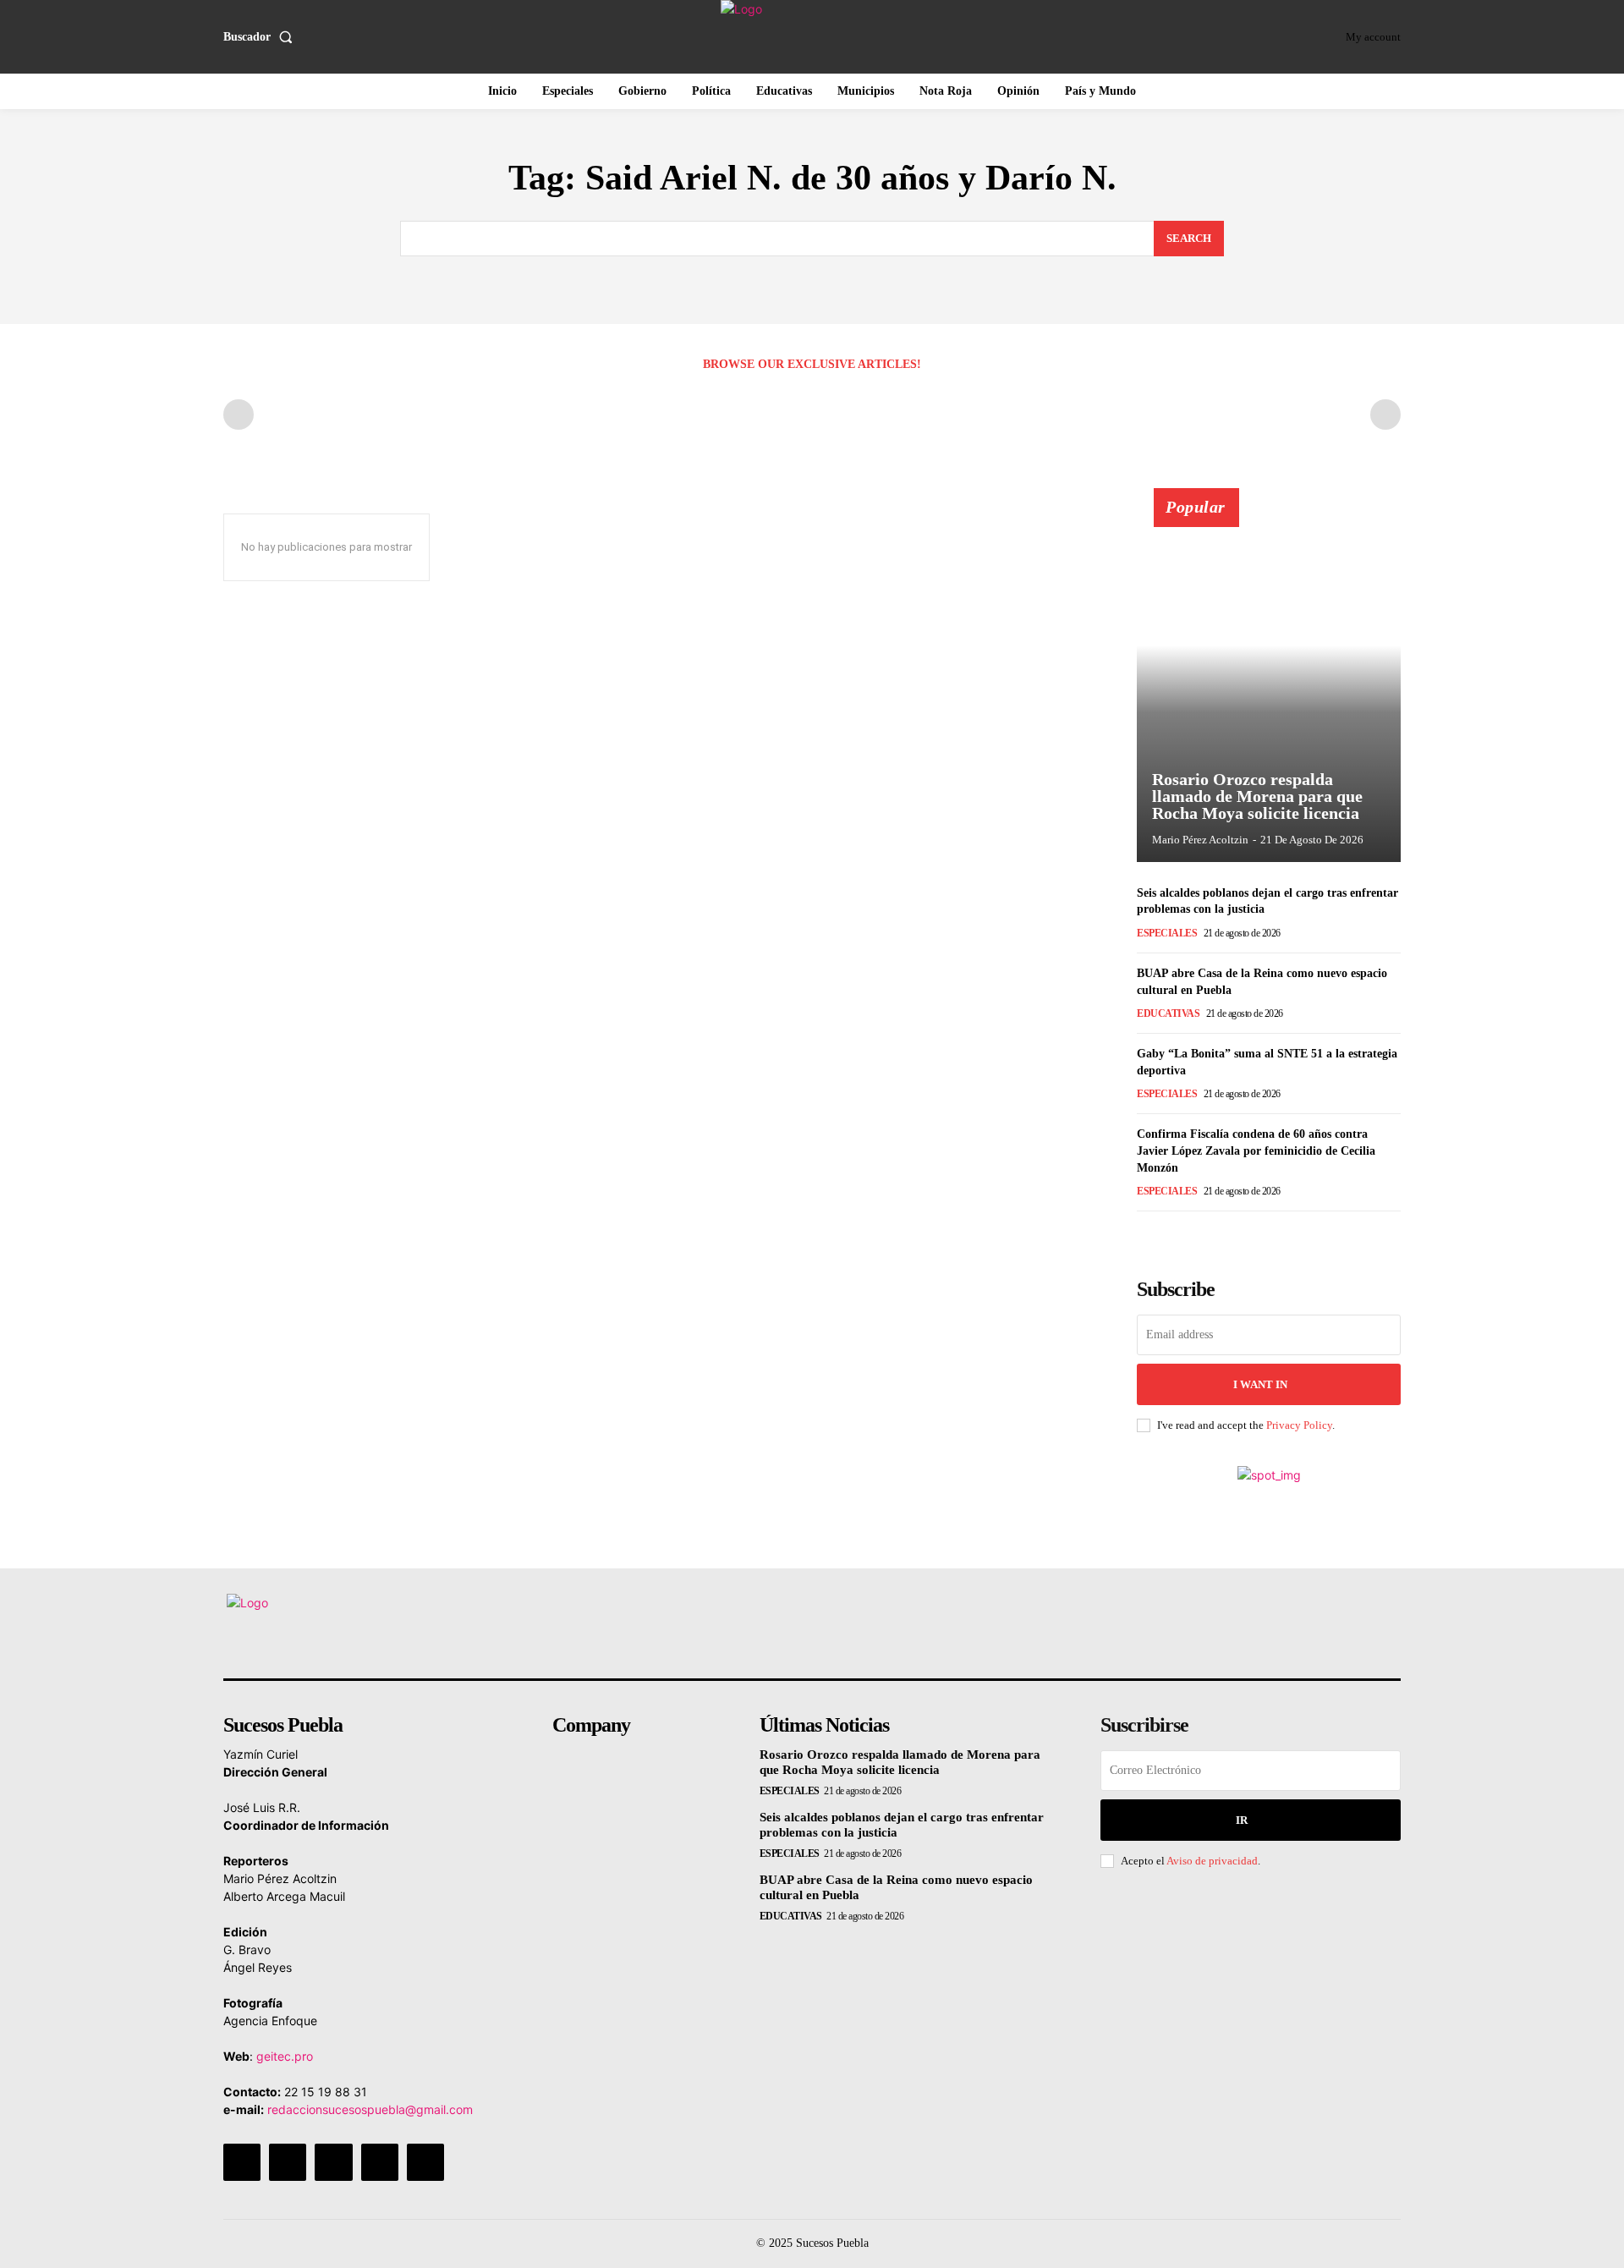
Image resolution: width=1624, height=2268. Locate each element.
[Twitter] (380, 2162)
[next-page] (1174, 1235)
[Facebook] (242, 2162)
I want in (1260, 1384)
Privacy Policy (1299, 1425)
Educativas (1168, 1013)
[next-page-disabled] (1385, 415)
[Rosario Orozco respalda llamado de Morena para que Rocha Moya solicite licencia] (1269, 684)
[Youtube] (425, 2162)
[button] (261, 37)
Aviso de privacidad (1212, 1861)
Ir (1242, 1820)
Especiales (1167, 933)
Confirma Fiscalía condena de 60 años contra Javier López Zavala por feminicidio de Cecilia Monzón (1256, 1150)
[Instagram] (288, 2162)
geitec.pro (285, 2056)
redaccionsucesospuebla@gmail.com (370, 2109)
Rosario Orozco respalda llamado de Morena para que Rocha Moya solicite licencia (1257, 796)
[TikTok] (333, 2162)
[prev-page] (239, 415)
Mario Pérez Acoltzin (1200, 840)
